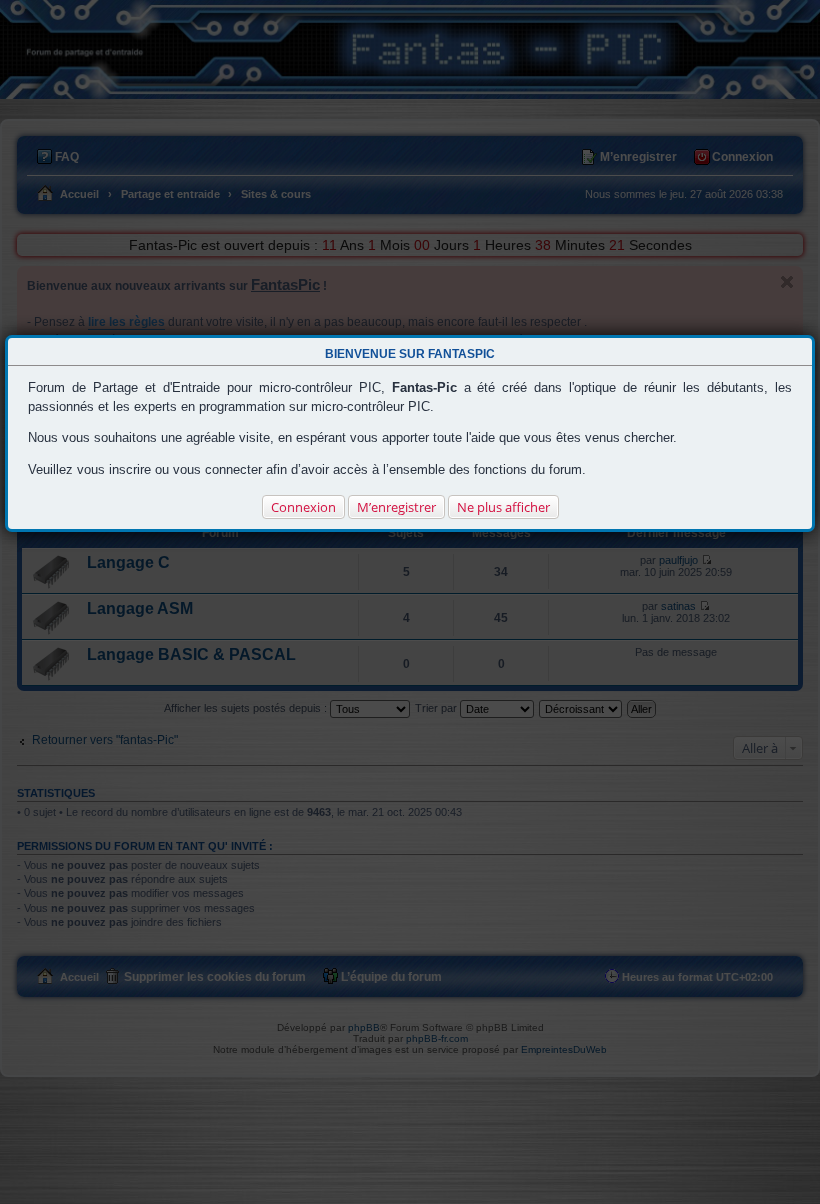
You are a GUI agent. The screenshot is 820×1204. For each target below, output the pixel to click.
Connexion (303, 507)
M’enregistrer (396, 507)
